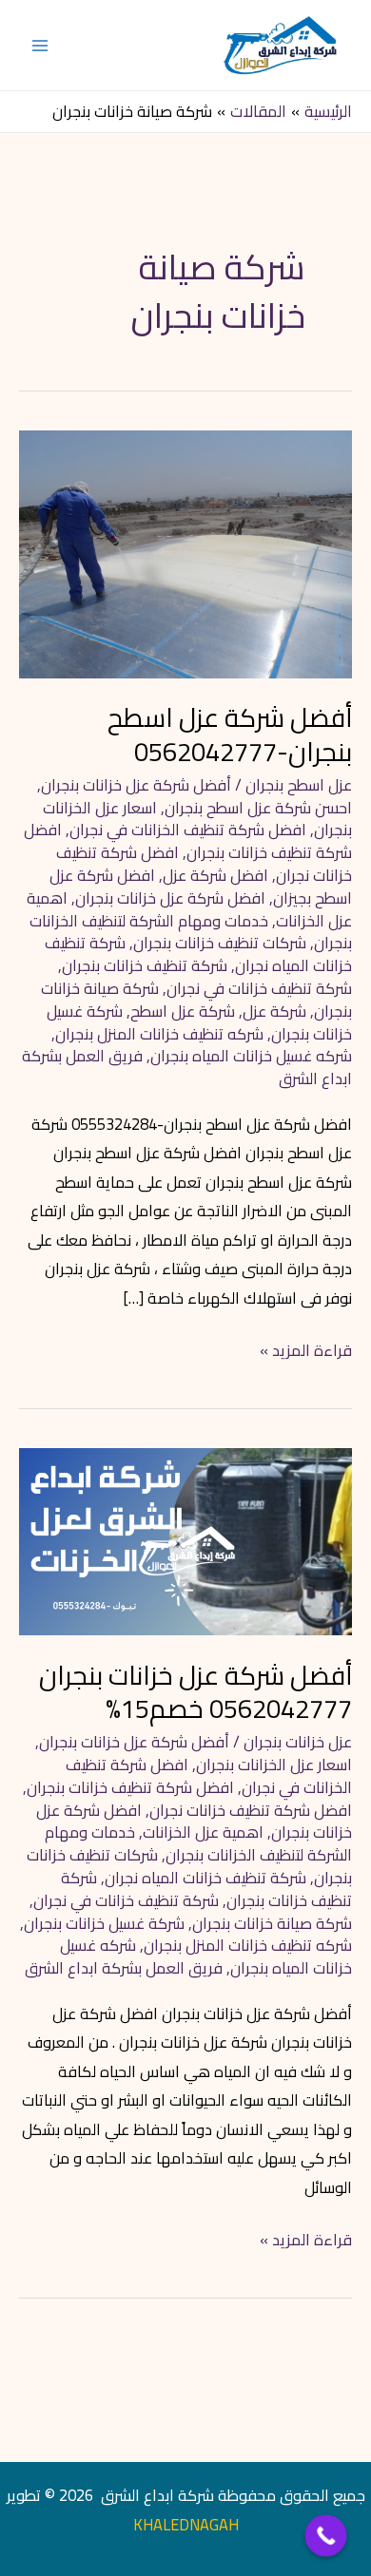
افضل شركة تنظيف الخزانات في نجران (188, 830)
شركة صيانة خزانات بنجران (272, 1923)
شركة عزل (274, 1011)
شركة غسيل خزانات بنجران (104, 1923)
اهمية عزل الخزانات (203, 1832)
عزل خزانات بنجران (298, 1742)
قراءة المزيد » (306, 1350)
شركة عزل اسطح (183, 1011)
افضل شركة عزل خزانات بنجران (170, 898)
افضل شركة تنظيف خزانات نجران (251, 1810)
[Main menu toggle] (40, 45)
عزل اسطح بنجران (299, 785)
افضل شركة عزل (215, 875)
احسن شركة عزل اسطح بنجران (258, 808)
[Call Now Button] (326, 2536)
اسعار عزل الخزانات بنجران (274, 1765)
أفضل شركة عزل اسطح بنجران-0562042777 (230, 735)
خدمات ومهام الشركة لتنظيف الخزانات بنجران (198, 1843)
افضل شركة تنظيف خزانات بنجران (188, 841)
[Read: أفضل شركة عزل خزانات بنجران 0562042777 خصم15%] (185, 1540)
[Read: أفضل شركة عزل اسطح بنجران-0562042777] (185, 552)
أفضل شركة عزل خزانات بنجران (136, 785)
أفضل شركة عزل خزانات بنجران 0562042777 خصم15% (195, 1692)
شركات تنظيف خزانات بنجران (220, 943)
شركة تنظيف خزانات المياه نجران (205, 1878)
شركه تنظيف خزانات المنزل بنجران (159, 1034)
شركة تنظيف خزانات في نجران (259, 988)
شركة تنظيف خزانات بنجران (145, 965)
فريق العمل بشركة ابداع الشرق (124, 1968)
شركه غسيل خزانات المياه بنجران (251, 1056)
